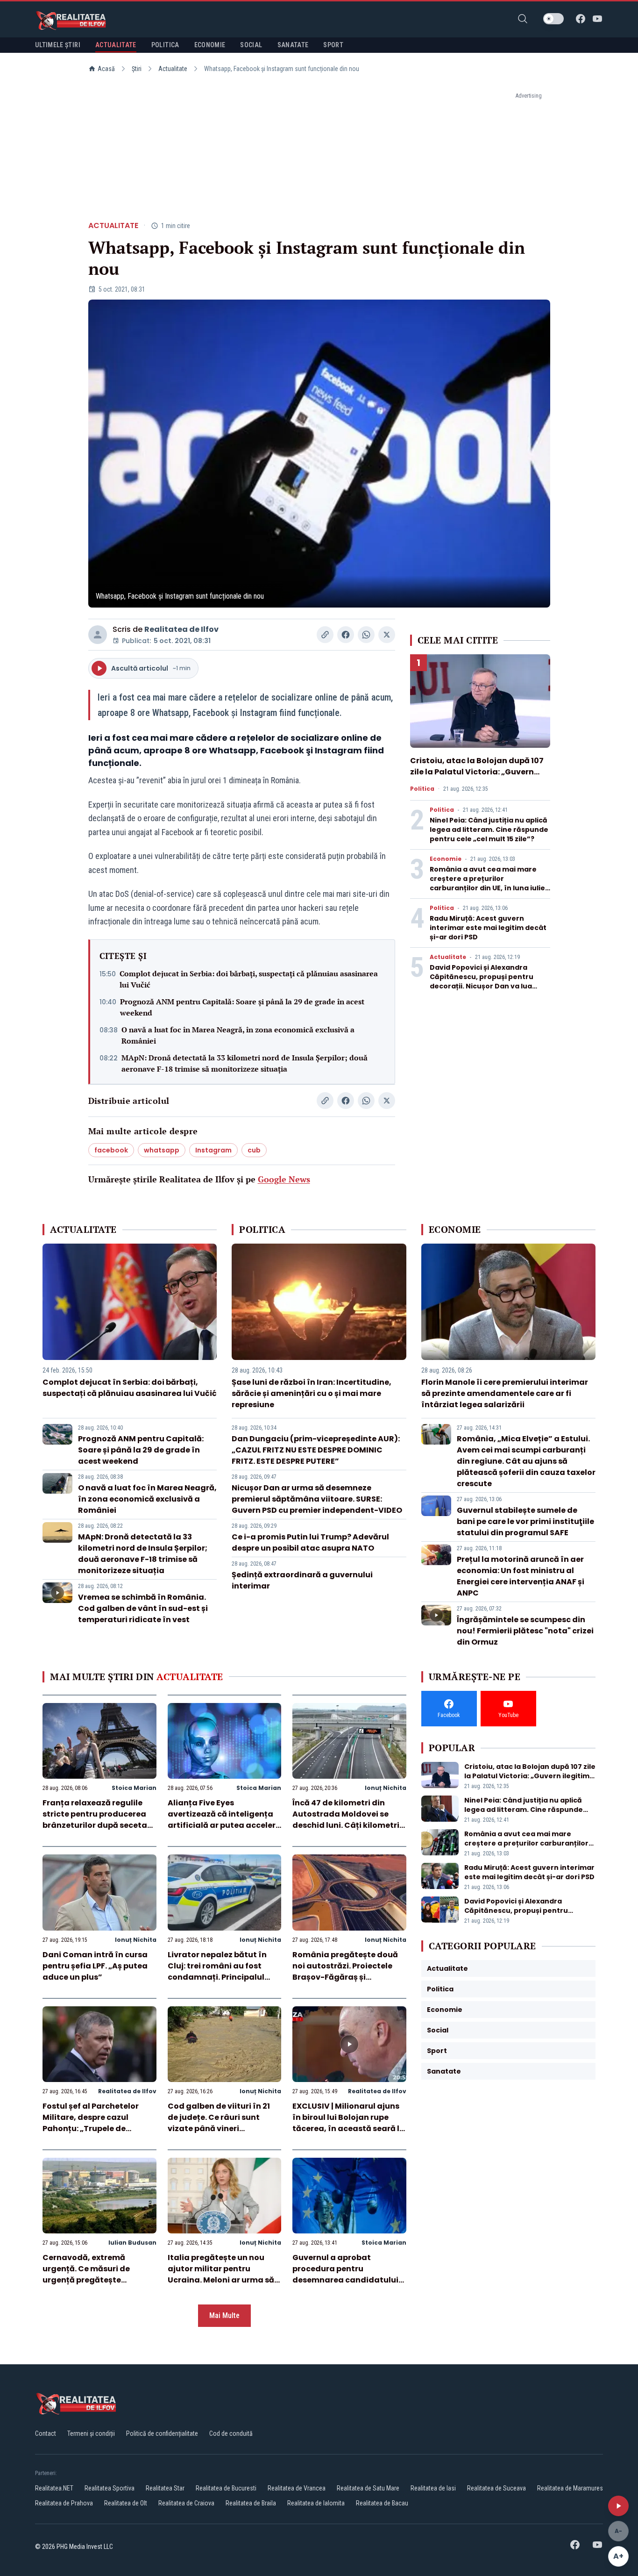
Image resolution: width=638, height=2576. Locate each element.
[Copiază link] (325, 635)
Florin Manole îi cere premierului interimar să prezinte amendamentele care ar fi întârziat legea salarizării (505, 1393)
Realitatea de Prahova (64, 2503)
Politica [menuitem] (165, 45)
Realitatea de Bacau (382, 2503)
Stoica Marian (134, 1788)
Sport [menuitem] (333, 45)
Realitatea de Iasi (433, 2488)
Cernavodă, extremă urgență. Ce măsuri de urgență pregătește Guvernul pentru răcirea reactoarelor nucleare (90, 2280)
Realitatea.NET (54, 2488)
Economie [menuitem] (210, 45)
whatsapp (162, 1150)
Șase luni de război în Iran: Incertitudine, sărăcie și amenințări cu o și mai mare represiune (312, 1393)
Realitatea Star (165, 2488)
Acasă (106, 69)
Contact (46, 2433)
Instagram (213, 1150)
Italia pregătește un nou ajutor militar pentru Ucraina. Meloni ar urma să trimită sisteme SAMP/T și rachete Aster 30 (221, 2280)
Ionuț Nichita (386, 1788)
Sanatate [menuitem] (293, 45)
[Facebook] (581, 19)
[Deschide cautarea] (523, 19)
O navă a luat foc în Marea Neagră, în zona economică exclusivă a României (238, 1035)
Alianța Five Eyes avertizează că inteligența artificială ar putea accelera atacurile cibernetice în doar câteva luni (224, 1825)
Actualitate (173, 69)
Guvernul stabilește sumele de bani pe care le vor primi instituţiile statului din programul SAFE (525, 1521)
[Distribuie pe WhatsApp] (366, 635)
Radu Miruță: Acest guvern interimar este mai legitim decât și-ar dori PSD (488, 928)
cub (254, 1150)
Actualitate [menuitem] (116, 45)
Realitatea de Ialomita (316, 2503)
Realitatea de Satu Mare (368, 2488)
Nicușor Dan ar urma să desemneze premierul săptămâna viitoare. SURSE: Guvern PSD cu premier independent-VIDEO (317, 1499)
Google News (284, 1179)
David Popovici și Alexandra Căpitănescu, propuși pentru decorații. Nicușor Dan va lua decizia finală (482, 981)
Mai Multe (224, 2315)
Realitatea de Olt (126, 2503)
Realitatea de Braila (251, 2503)
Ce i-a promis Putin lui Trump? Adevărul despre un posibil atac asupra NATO (310, 1542)
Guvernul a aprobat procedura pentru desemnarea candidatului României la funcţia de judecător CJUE (345, 2280)
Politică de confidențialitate (162, 2433)
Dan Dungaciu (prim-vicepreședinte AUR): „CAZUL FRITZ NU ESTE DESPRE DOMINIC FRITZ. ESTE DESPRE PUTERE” (316, 1450)
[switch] (553, 19)
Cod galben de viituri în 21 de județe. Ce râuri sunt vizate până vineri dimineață (219, 2123)
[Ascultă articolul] (618, 2506)
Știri (137, 69)
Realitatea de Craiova (186, 2503)
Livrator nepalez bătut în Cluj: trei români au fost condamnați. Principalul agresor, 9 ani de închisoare (223, 1971)
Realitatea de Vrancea (297, 2488)
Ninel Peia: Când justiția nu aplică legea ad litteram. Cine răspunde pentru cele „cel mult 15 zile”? (489, 830)
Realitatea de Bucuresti (226, 2488)
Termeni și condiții (91, 2433)
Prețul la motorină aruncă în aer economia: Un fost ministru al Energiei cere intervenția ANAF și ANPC (521, 1576)
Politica (422, 789)
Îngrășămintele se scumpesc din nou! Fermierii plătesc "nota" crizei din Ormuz (525, 1631)
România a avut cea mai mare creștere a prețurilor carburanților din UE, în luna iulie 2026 (487, 883)
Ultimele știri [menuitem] (58, 45)
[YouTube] (597, 19)
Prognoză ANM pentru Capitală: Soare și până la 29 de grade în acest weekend (242, 1007)
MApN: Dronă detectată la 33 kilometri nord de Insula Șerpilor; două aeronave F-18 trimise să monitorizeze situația (245, 1063)
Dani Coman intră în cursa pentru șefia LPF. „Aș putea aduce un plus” (95, 1966)
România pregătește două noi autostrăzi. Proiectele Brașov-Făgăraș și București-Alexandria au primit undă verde (345, 1977)
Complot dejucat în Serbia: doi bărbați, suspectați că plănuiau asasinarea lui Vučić (249, 979)
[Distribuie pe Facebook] (346, 635)
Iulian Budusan (132, 2243)
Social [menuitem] (251, 45)
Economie (446, 859)
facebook (111, 1150)
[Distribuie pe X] (387, 635)
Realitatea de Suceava (496, 2488)
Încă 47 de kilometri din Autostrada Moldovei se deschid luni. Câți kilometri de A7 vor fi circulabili (346, 1820)
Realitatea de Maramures (570, 2488)
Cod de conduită (231, 2433)
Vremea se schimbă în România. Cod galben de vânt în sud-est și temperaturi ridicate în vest (143, 1608)
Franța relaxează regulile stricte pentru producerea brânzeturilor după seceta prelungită (95, 1820)
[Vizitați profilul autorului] (98, 635)
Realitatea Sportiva (110, 2488)
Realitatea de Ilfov (181, 629)
